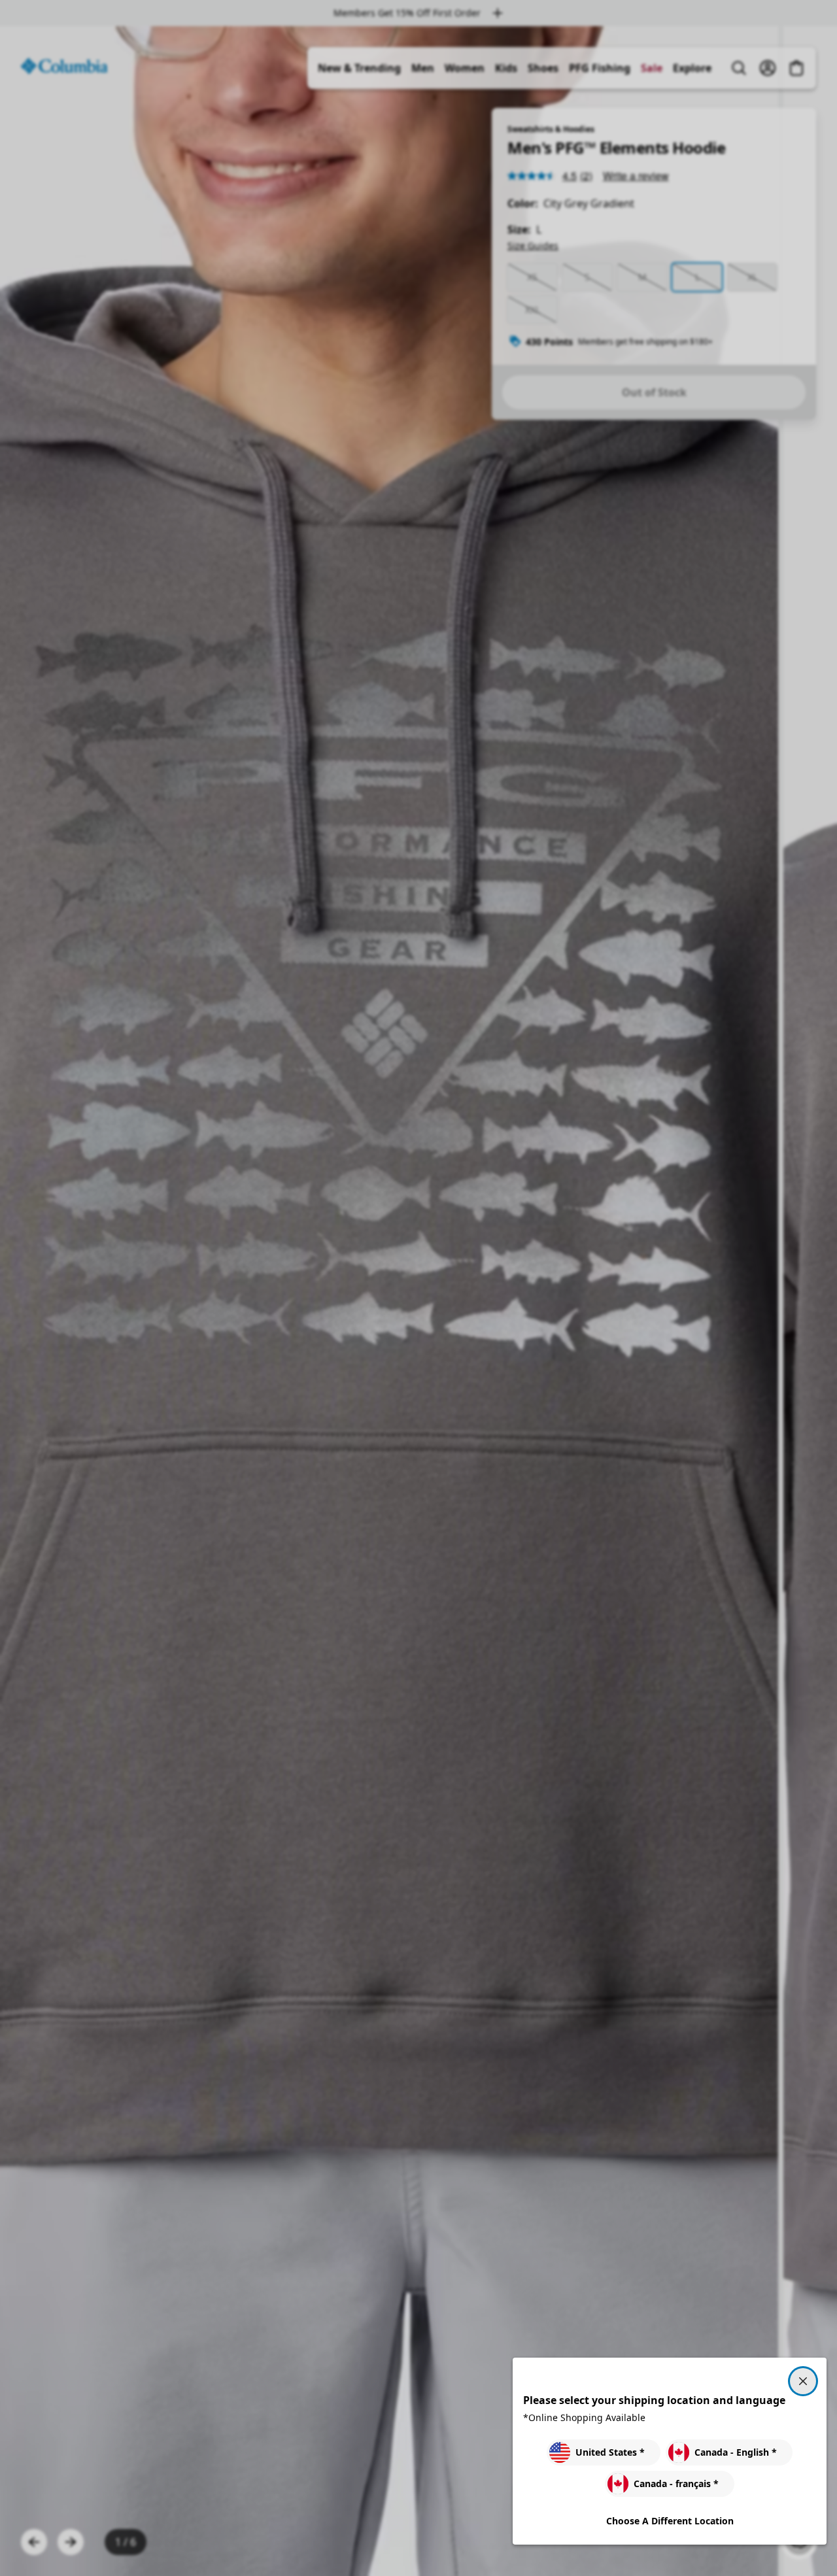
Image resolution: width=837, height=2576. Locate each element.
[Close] (803, 2381)
